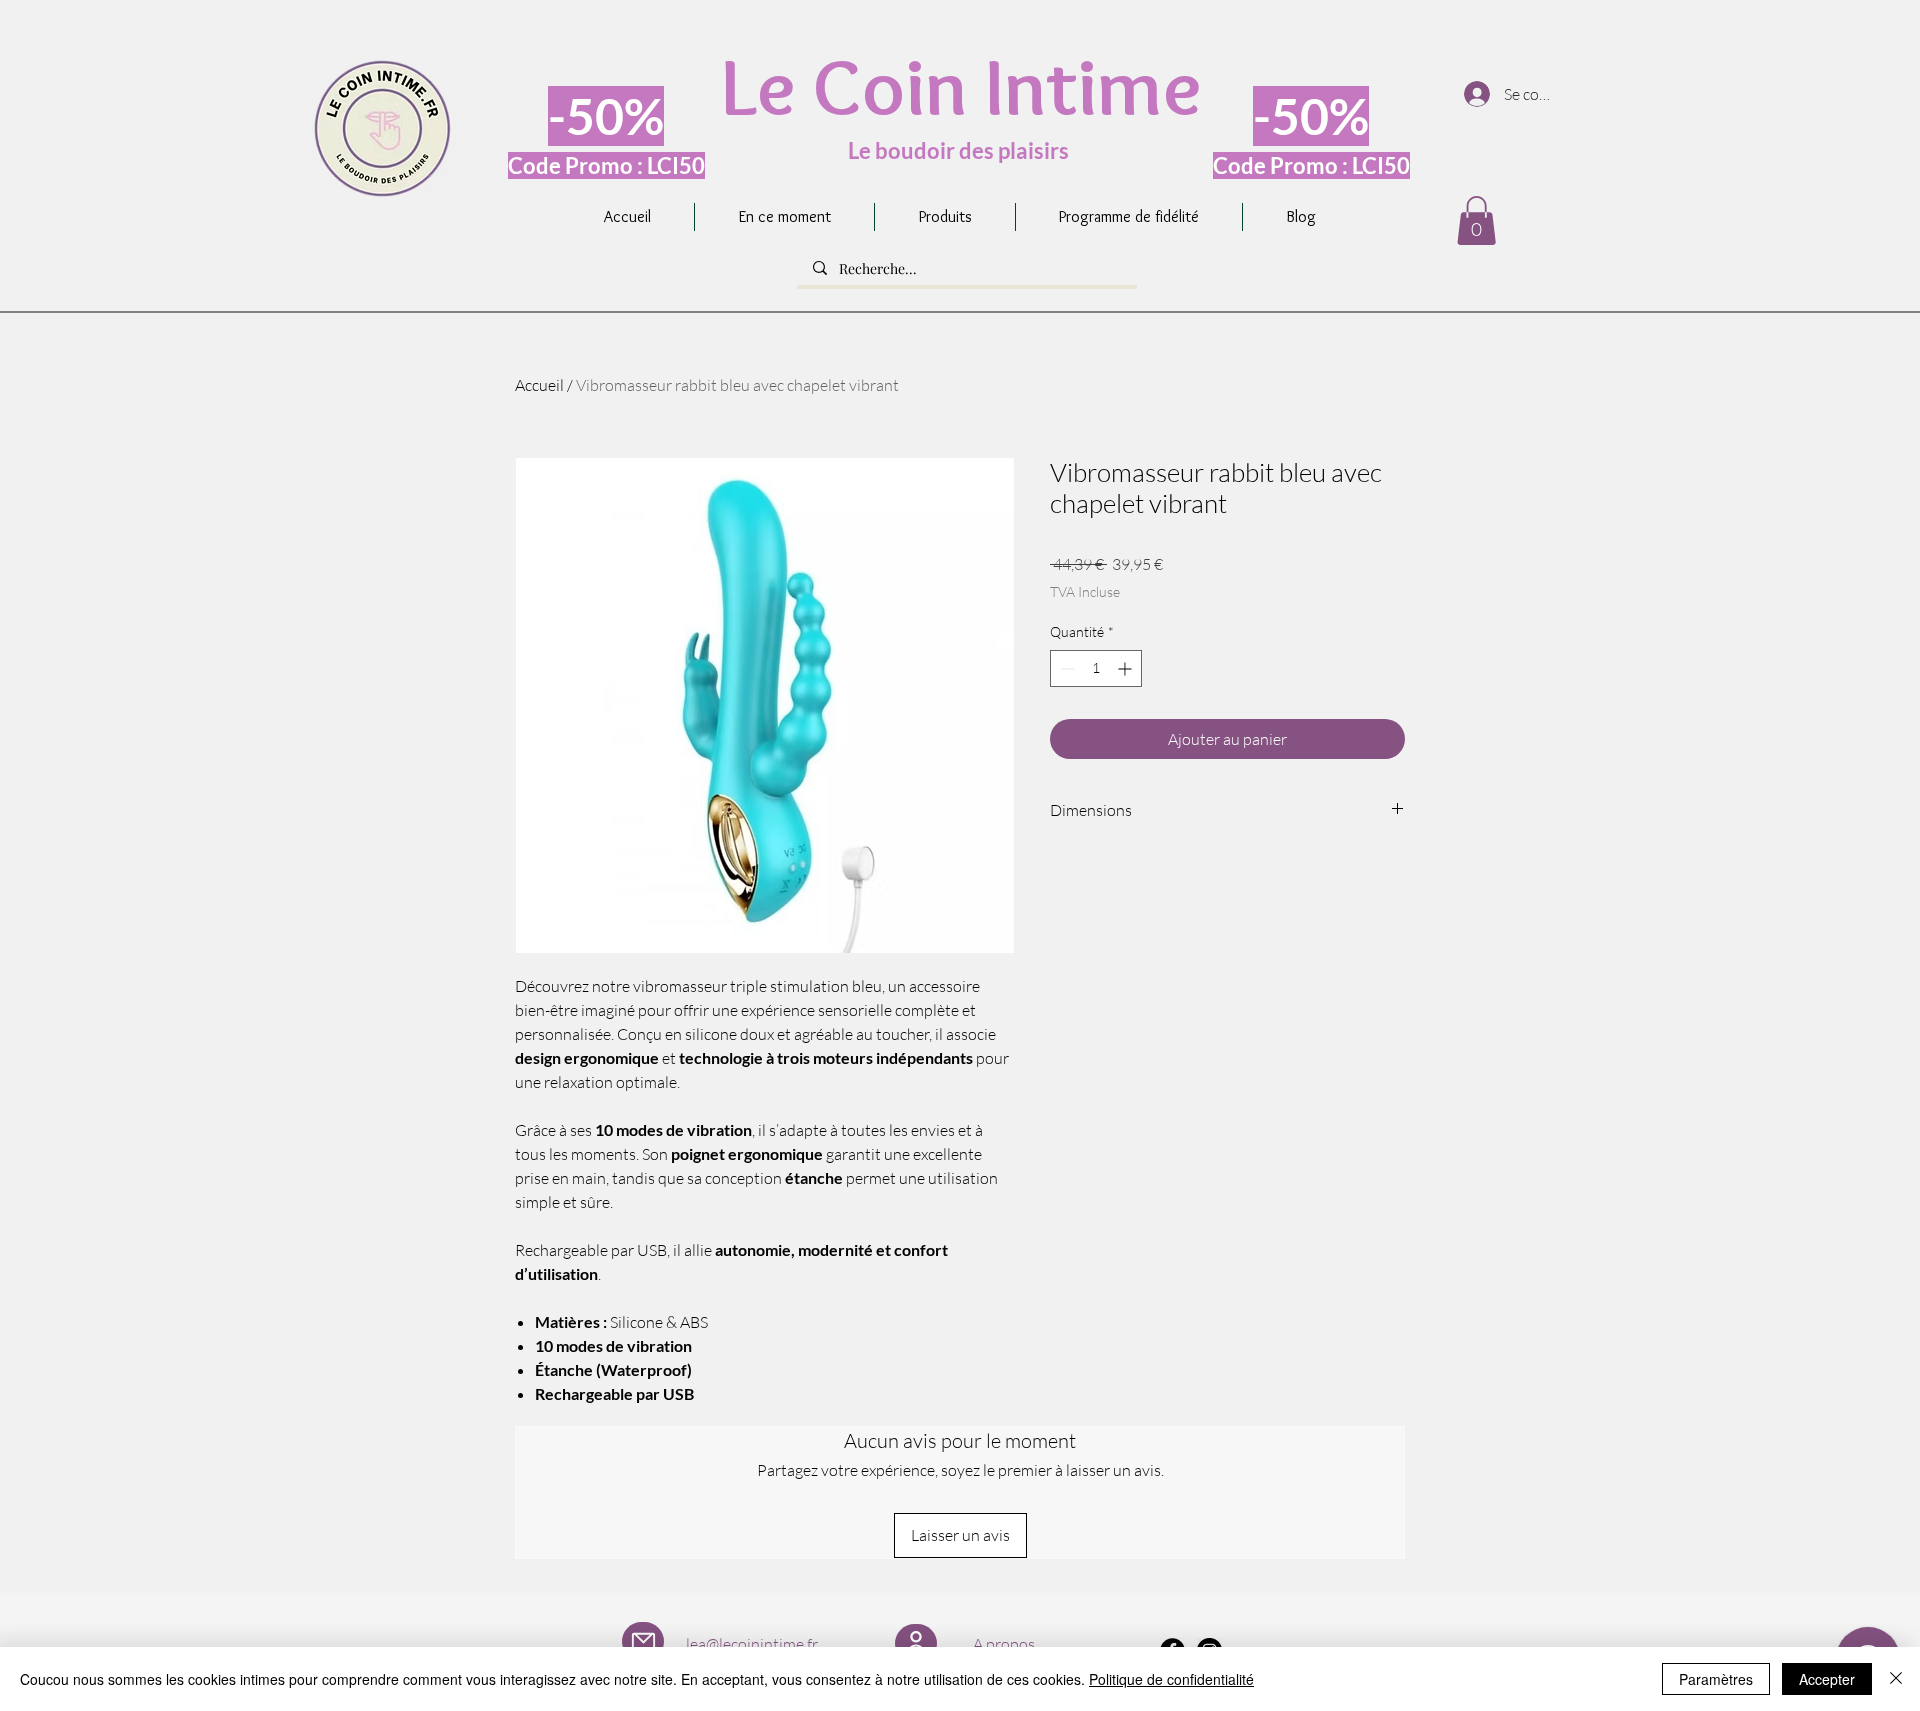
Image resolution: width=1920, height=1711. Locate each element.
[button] (1476, 220)
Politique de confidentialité (1171, 1679)
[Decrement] (1065, 668)
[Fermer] (1896, 1679)
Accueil (539, 385)
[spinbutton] (1096, 668)
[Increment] (1126, 668)
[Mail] (643, 1641)
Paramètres (1716, 1679)
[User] (916, 1643)
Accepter (1827, 1679)
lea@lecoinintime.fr (752, 1644)
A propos (1004, 1644)
